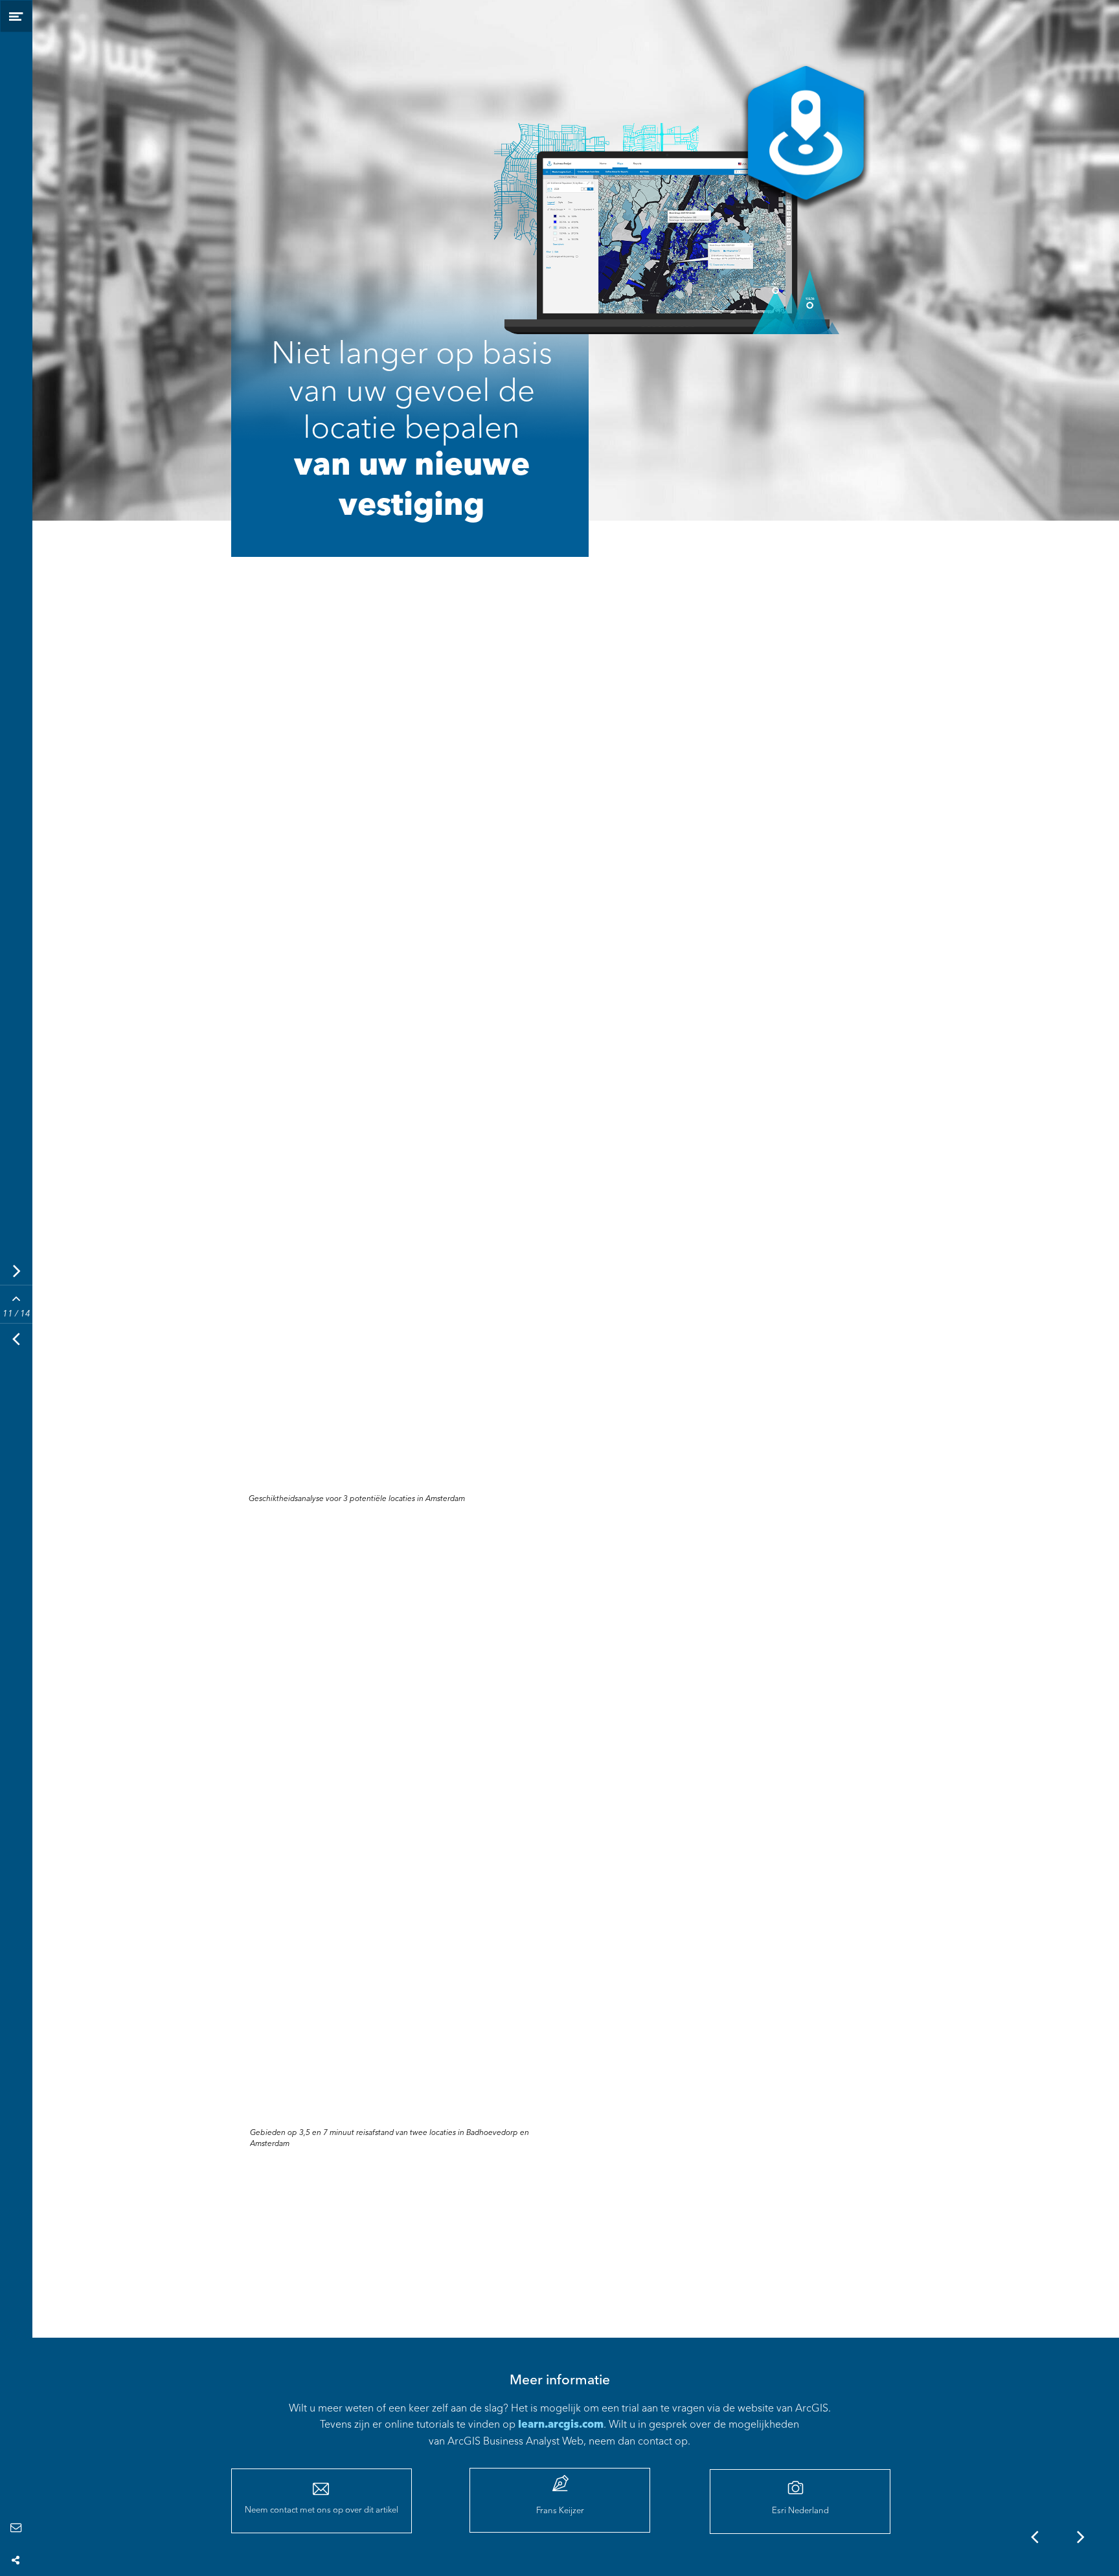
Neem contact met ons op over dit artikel (322, 2510)
